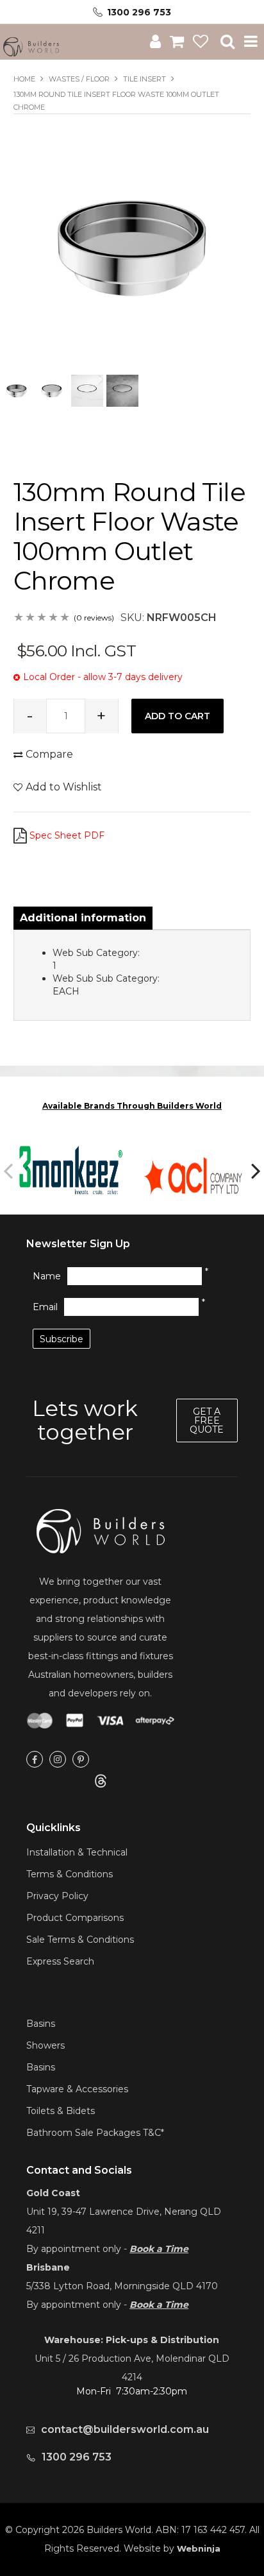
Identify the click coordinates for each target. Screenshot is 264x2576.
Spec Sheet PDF (67, 835)
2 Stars (31, 618)
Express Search (60, 1961)
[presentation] (10, 1170)
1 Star (19, 618)
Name (47, 1276)
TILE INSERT (144, 79)
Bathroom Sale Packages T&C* (95, 2133)
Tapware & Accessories (77, 2089)
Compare (49, 754)
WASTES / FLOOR (79, 79)
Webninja (199, 2548)
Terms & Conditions (70, 1874)
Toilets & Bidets (61, 2111)
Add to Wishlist (64, 787)
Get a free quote (207, 1420)
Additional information (83, 918)
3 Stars (42, 618)
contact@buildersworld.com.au (125, 2429)
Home (24, 79)
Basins (41, 2024)
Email (45, 1307)
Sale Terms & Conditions (80, 1940)
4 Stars (54, 618)
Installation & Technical (77, 1852)
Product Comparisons (75, 1918)
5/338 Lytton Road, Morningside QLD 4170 (122, 2286)
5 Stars (65, 618)
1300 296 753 (139, 12)
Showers (45, 2045)
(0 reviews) (94, 618)
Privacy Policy (57, 1896)
